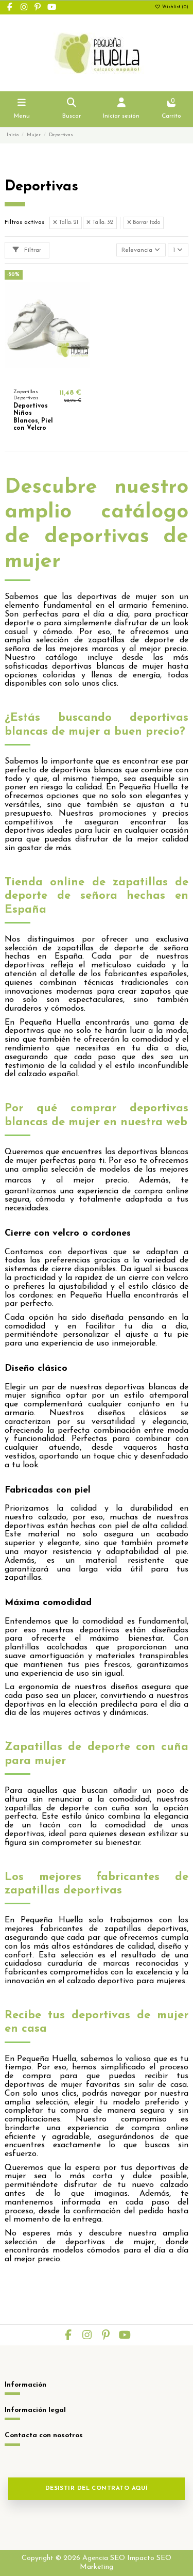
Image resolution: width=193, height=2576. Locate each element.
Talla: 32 (102, 223)
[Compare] (47, 377)
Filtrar (32, 250)
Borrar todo (146, 223)
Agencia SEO (104, 2558)
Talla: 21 (68, 223)
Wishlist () (174, 7)
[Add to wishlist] (34, 377)
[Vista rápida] (60, 377)
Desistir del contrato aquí (97, 2489)
